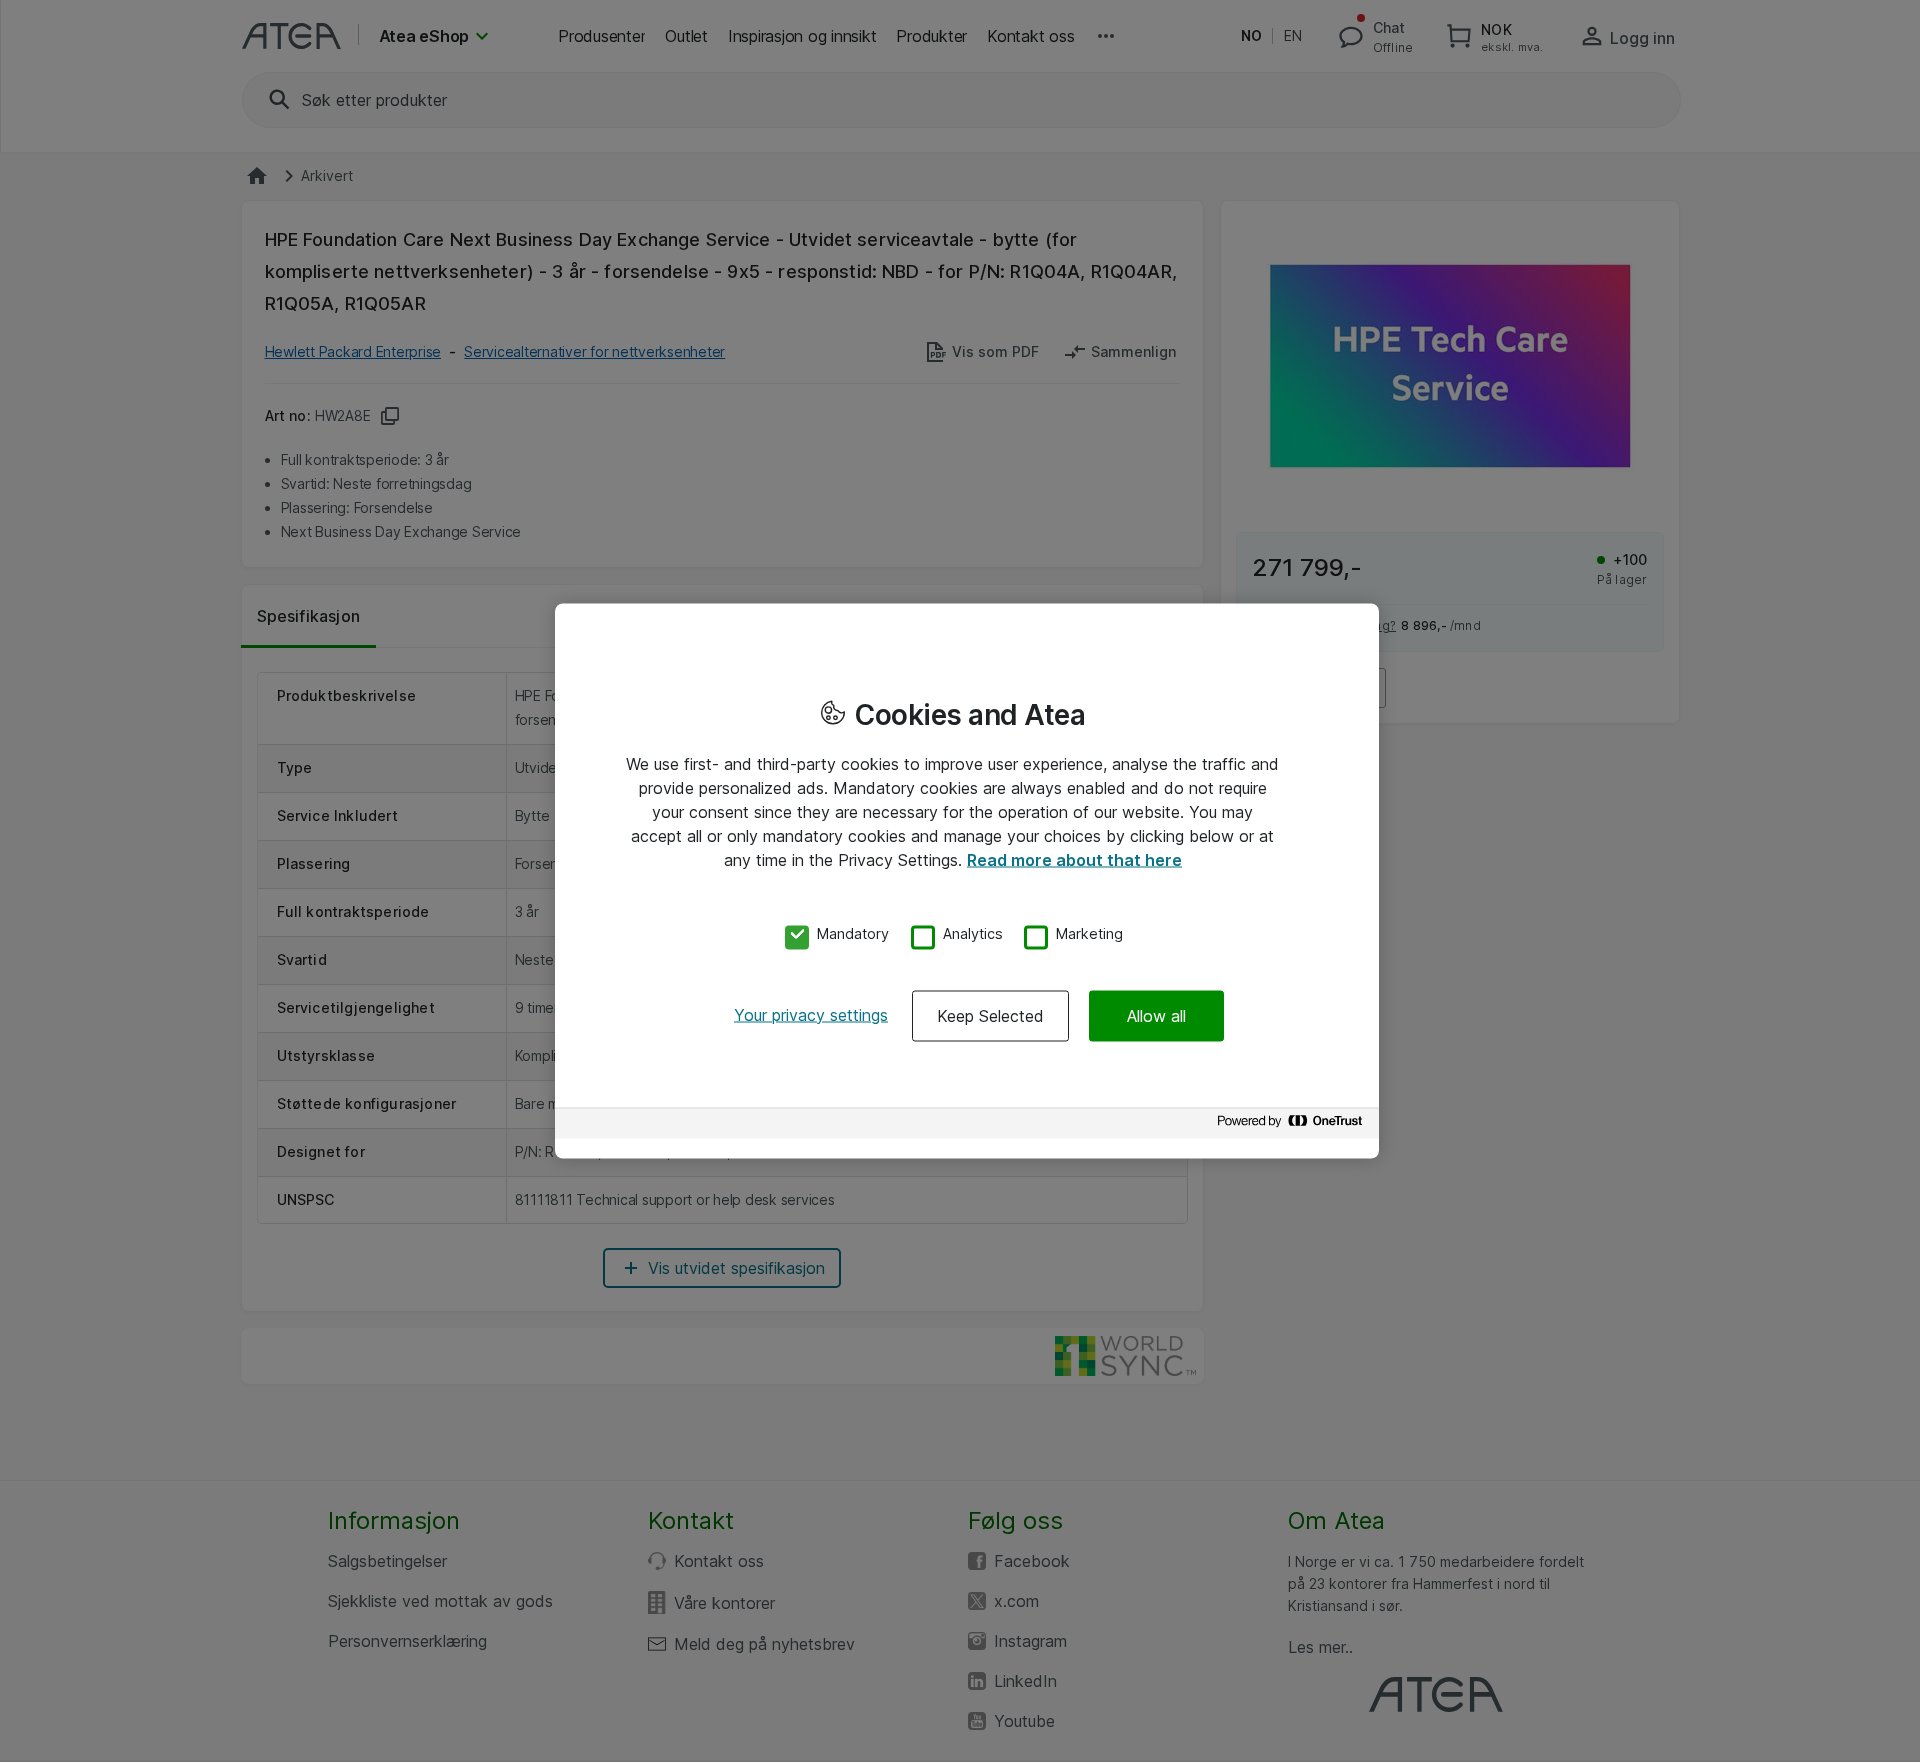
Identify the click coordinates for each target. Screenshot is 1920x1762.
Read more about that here (1074, 860)
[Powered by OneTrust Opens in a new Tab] (1293, 1125)
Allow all (1156, 1015)
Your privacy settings (811, 1014)
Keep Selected (990, 1015)
